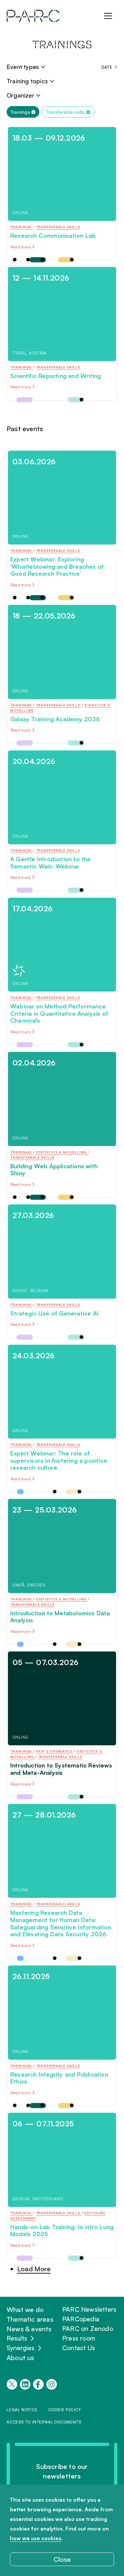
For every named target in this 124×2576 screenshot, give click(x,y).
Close (62, 2559)
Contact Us (79, 2348)
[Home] (33, 16)
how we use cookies (36, 2538)
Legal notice (22, 2410)
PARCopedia (81, 2319)
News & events (29, 2329)
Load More (34, 2269)
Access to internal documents (44, 2422)
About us (21, 2358)
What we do (25, 2310)
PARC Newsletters (89, 2309)
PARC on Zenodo (88, 2329)
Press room (79, 2338)
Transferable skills (66, 112)
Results (17, 2338)
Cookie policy (65, 2410)
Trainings (20, 112)
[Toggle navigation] (108, 16)
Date (107, 67)
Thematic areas (30, 2319)
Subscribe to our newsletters (62, 2471)
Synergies (21, 2348)
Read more (21, 247)
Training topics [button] (27, 81)
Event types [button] (23, 67)
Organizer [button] (21, 95)
